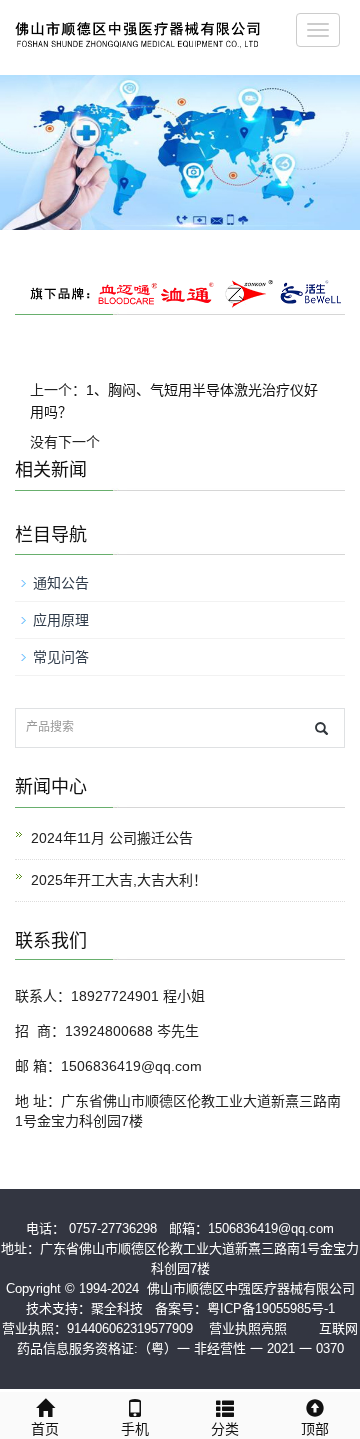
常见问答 (61, 657)
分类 (225, 1429)
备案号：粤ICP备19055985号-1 (245, 1308)
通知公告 (61, 583)
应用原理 (61, 620)
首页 (45, 1429)
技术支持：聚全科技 (84, 1308)
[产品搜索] (321, 728)
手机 (135, 1429)
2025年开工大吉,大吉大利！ (119, 880)
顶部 (315, 1429)
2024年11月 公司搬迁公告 (112, 838)
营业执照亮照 (248, 1328)
